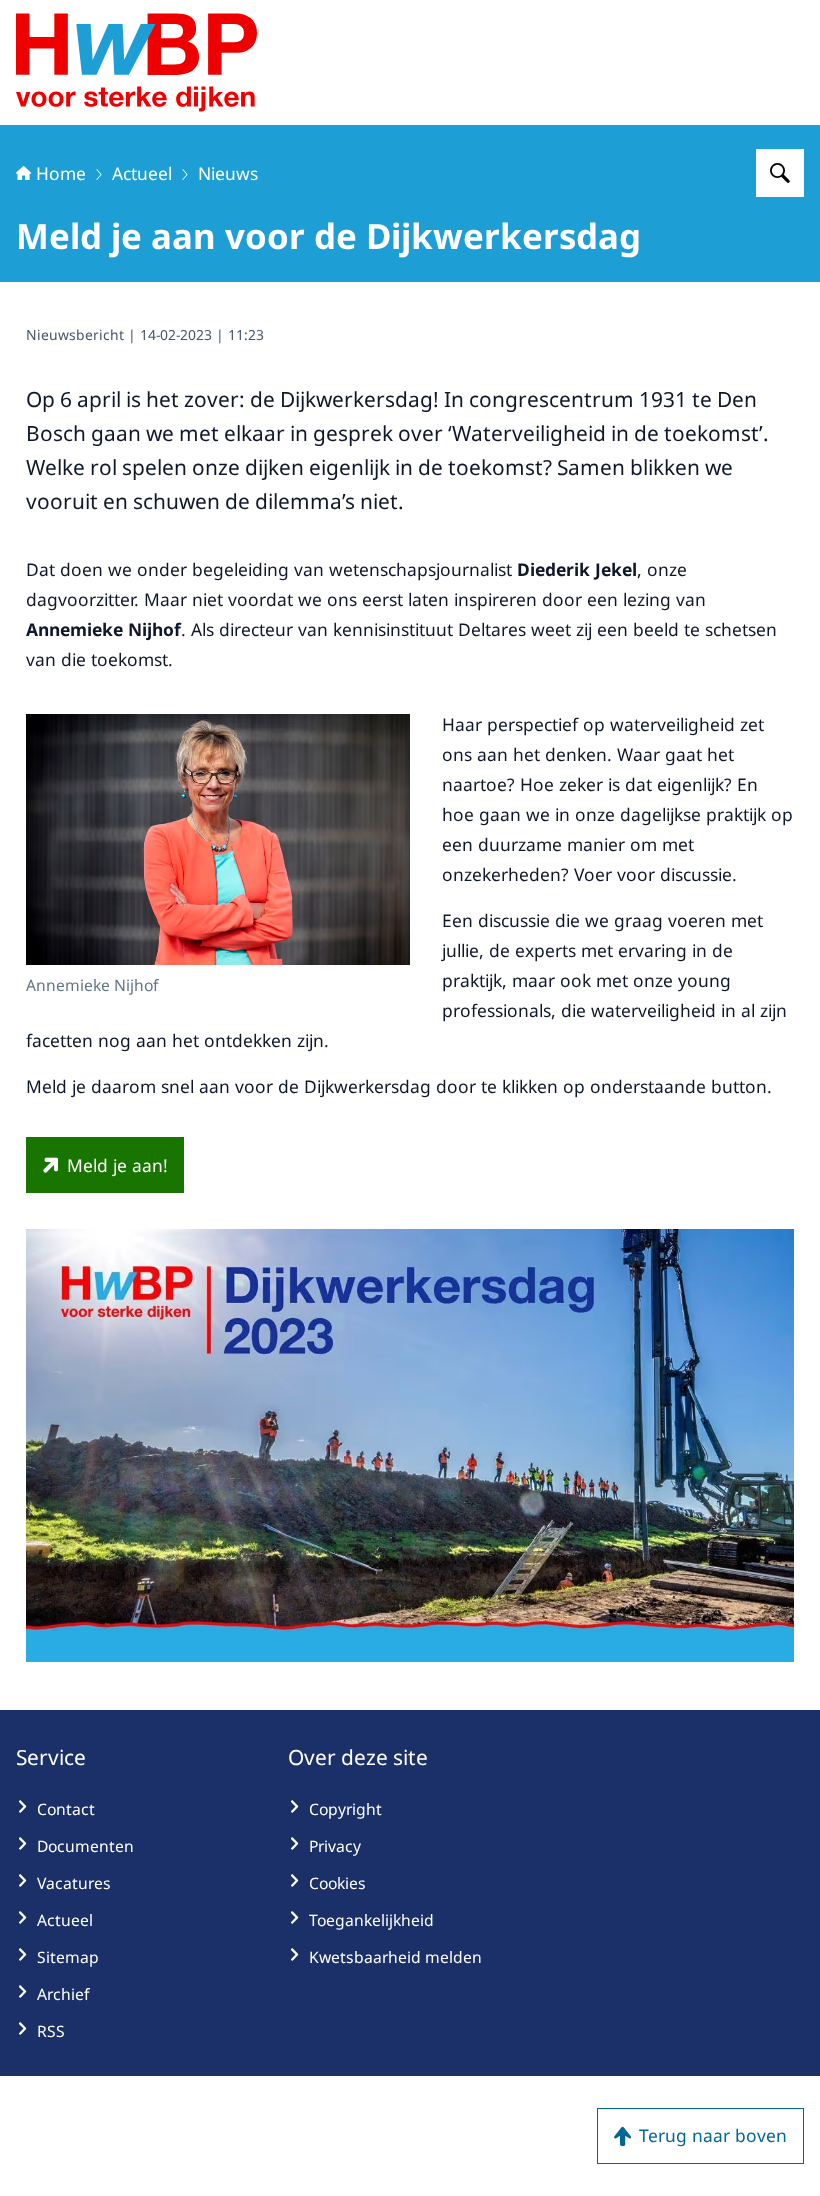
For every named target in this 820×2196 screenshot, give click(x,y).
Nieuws (228, 173)
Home (61, 173)
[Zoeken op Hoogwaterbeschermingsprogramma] (780, 173)
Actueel (142, 173)
